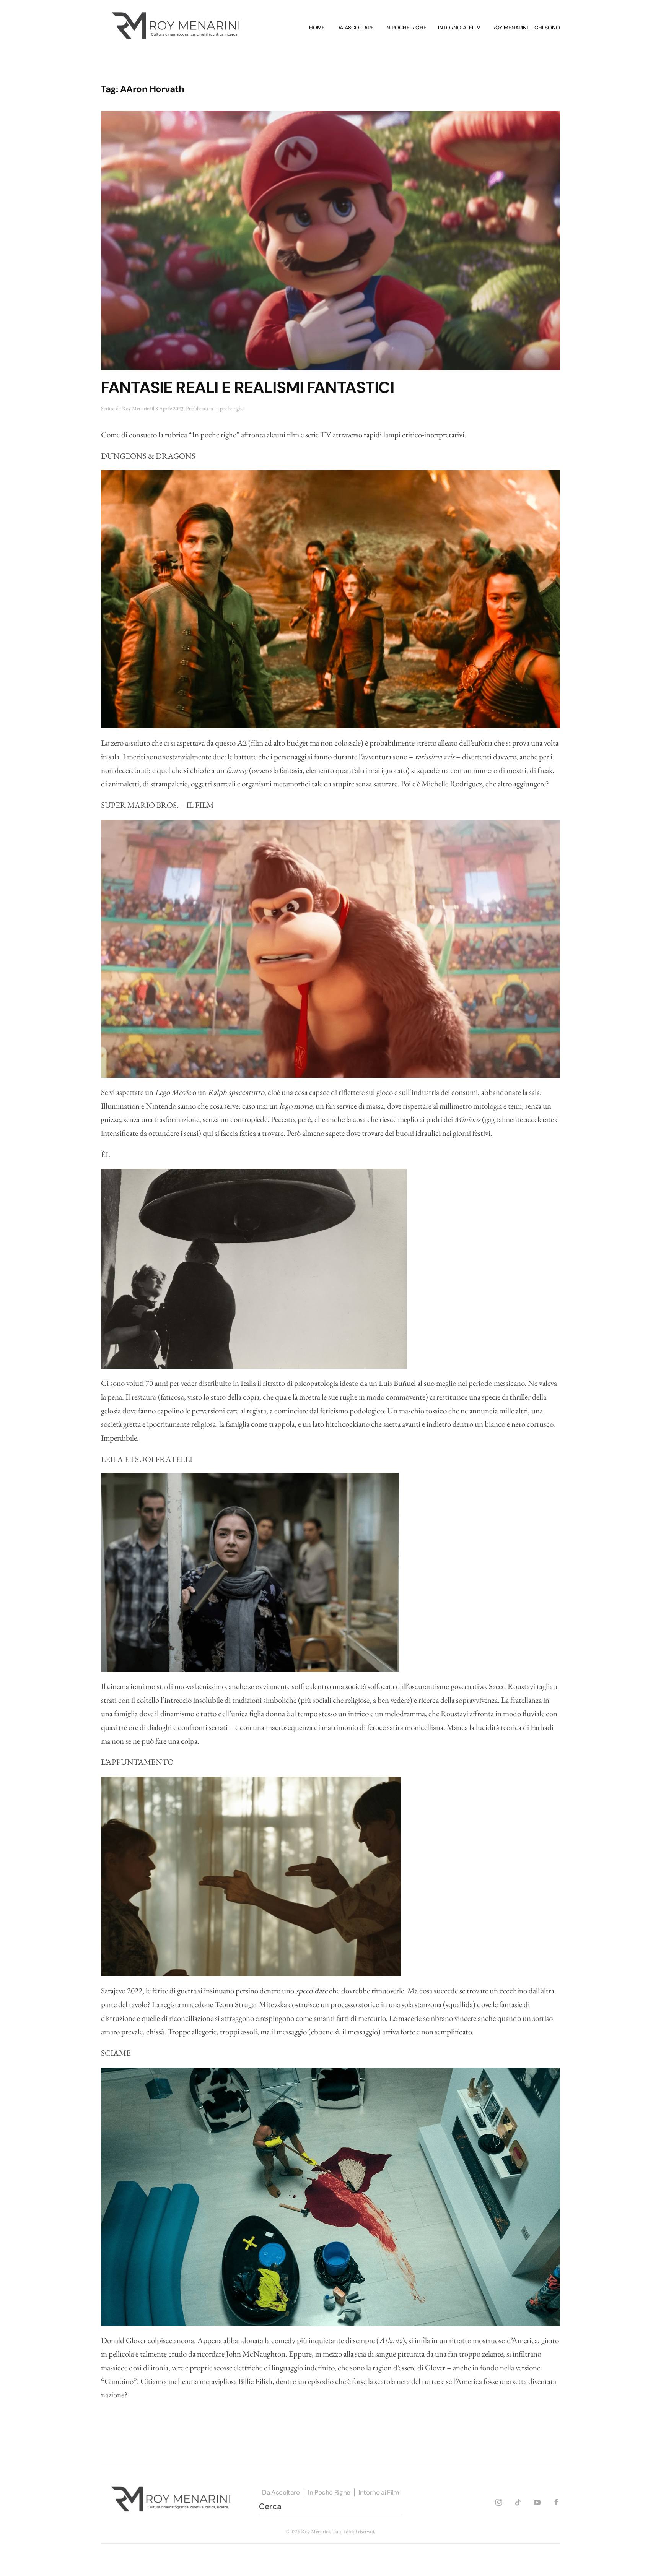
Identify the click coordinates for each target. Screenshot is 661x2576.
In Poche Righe (329, 2492)
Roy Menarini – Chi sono (526, 28)
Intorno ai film (459, 28)
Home (317, 28)
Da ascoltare (355, 28)
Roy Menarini (136, 408)
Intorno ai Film (379, 2492)
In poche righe (406, 28)
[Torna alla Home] (177, 28)
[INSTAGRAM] (499, 2501)
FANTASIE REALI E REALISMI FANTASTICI (247, 387)
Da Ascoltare (281, 2492)
